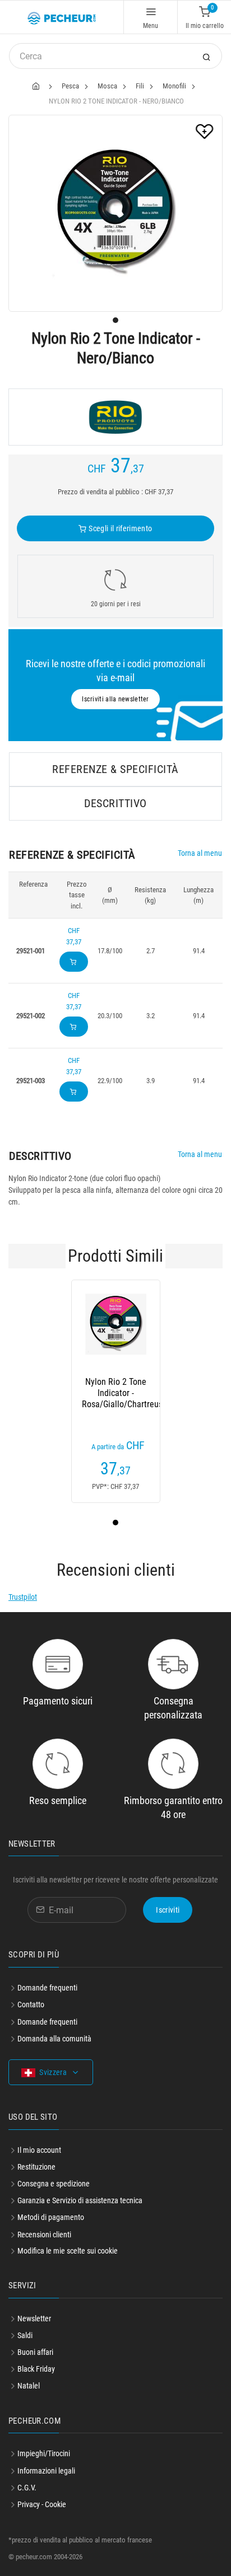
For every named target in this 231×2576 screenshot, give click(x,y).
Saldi (25, 2335)
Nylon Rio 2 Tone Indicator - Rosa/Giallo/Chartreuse (116, 1393)
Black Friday (36, 2369)
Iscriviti (168, 1910)
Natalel (29, 2386)
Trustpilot (23, 1597)
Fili (140, 86)
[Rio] (115, 417)
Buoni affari (35, 2352)
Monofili (174, 86)
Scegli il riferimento (120, 528)
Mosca (107, 86)
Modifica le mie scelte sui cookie (68, 2251)
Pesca (70, 86)
